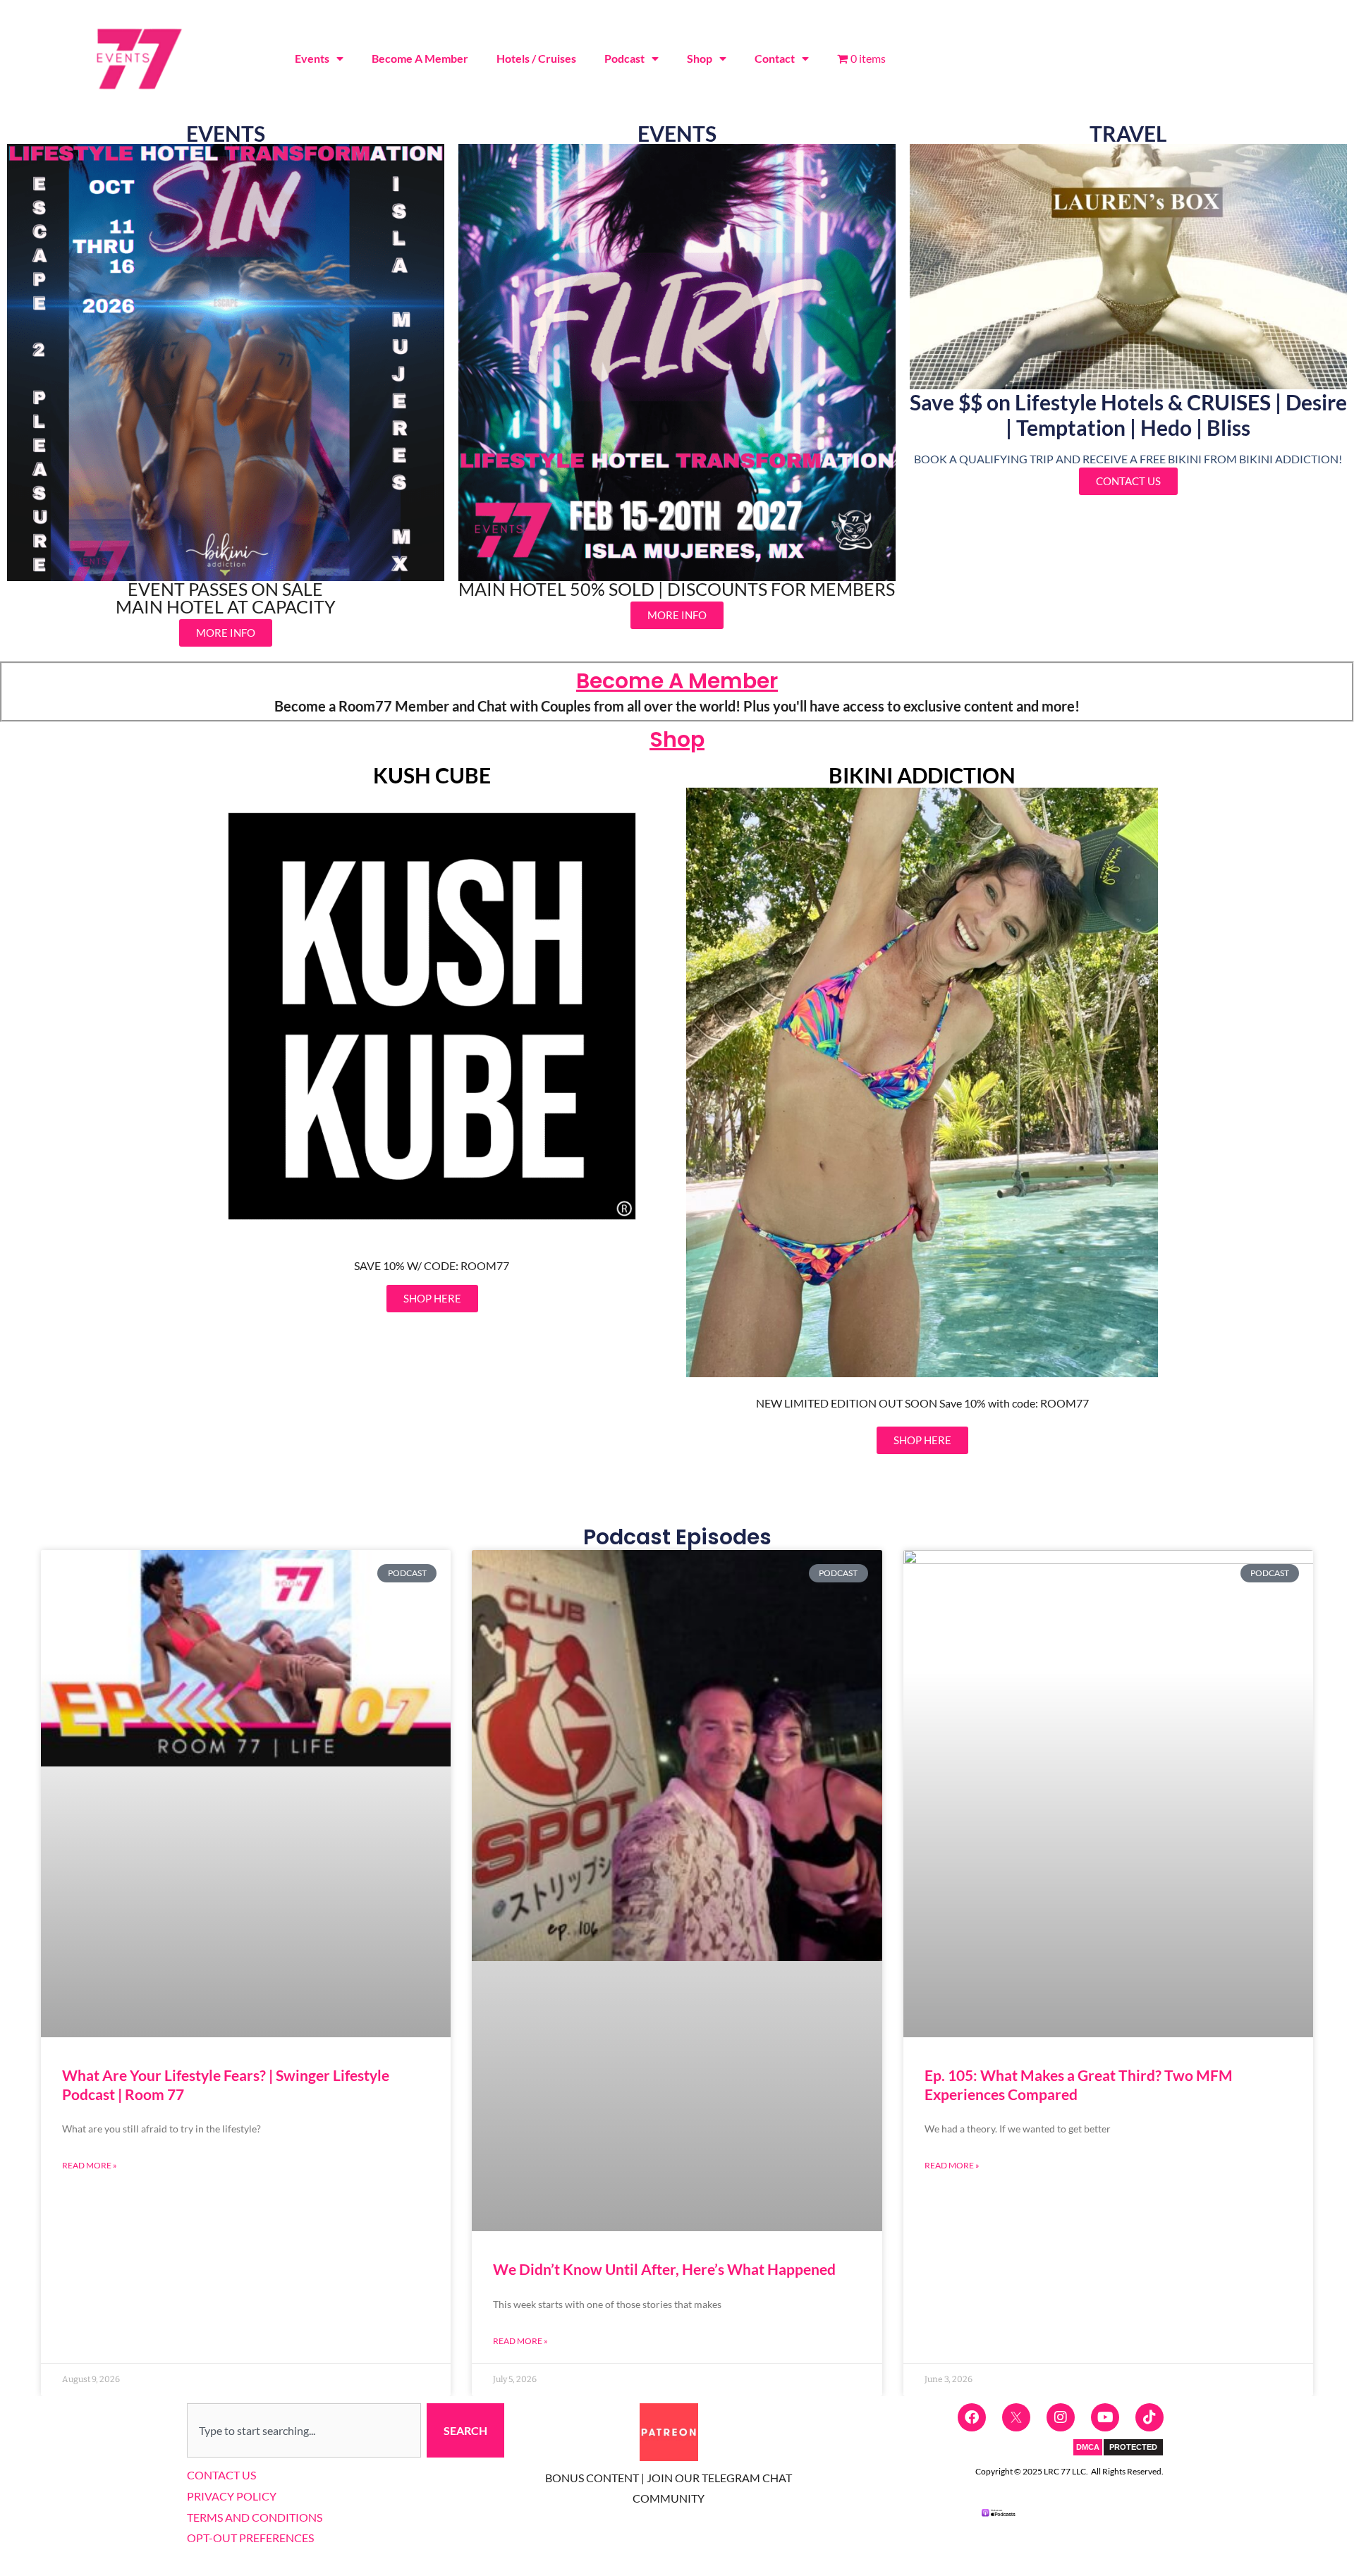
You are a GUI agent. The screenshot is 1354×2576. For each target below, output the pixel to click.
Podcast (624, 58)
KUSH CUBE (432, 775)
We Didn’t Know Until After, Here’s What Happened (664, 2269)
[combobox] (304, 2431)
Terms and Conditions (255, 2517)
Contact (775, 58)
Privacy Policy (232, 2496)
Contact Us (221, 2475)
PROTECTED (1133, 2447)
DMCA (1088, 2447)
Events (312, 58)
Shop (700, 58)
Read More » (90, 2165)
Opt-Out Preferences (250, 2538)
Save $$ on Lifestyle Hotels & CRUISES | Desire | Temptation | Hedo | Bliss (1128, 415)
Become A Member (420, 58)
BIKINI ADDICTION (922, 775)
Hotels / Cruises (536, 58)
